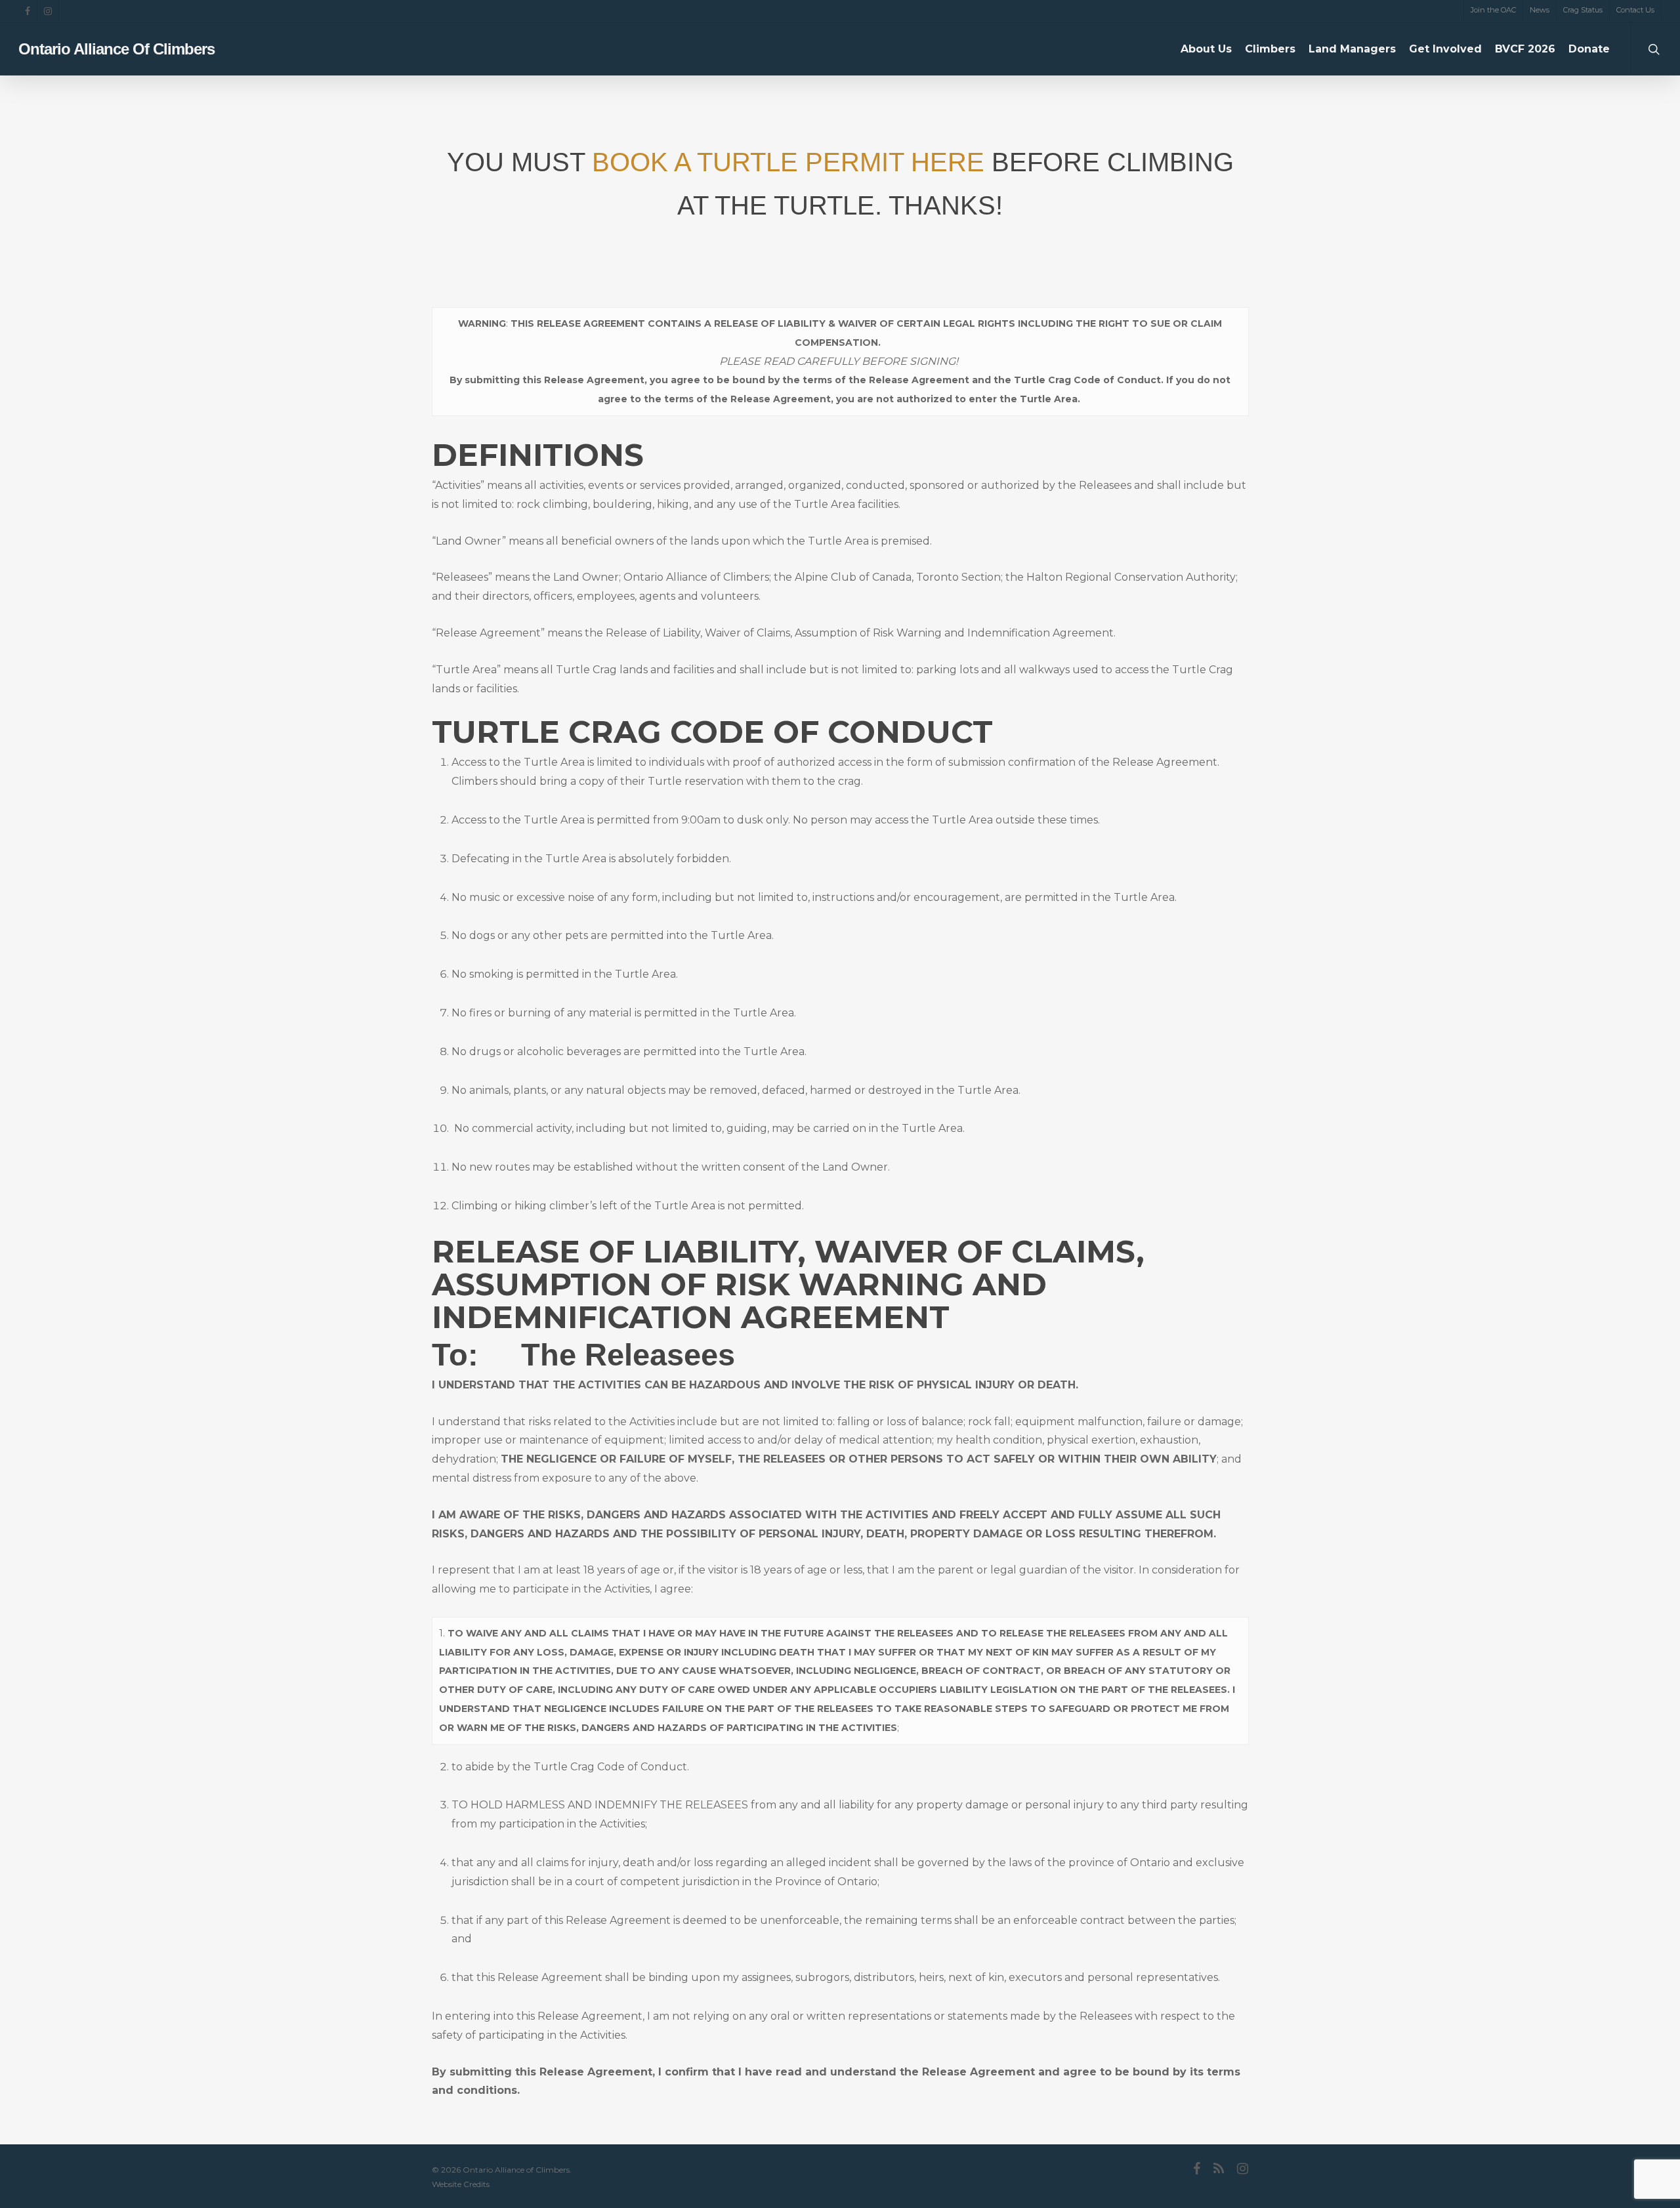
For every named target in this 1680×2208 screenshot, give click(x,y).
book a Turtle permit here (788, 162)
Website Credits (461, 2184)
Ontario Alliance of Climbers (116, 49)
